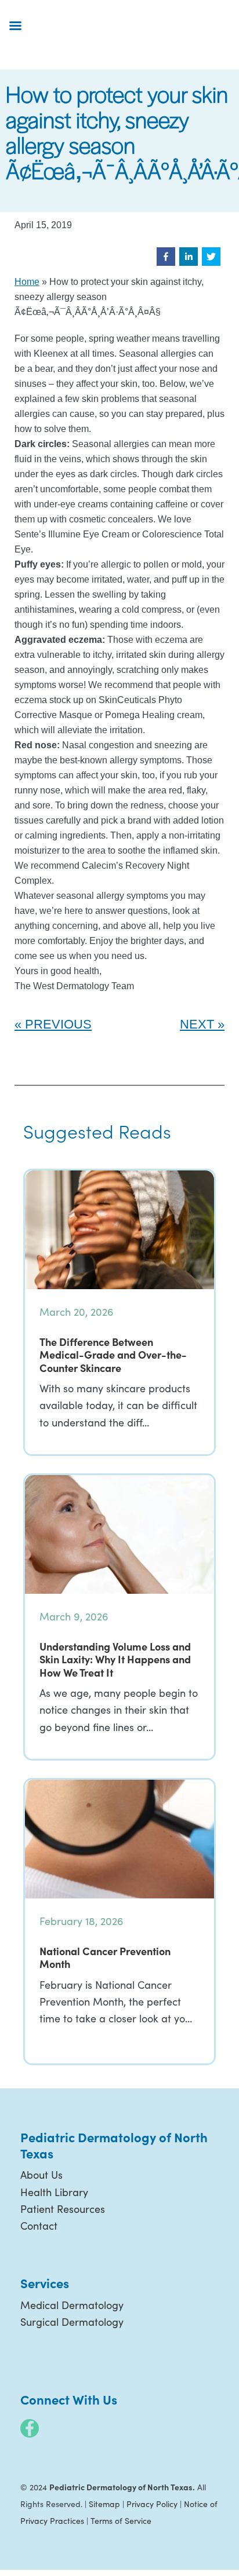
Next (197, 1024)
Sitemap (104, 2504)
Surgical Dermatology (72, 2322)
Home (27, 282)
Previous (58, 1024)
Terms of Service (121, 2521)
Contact (39, 2226)
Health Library (54, 2192)
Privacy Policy (152, 2504)
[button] (166, 257)
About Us (41, 2175)
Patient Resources (63, 2209)
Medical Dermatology (72, 2305)
